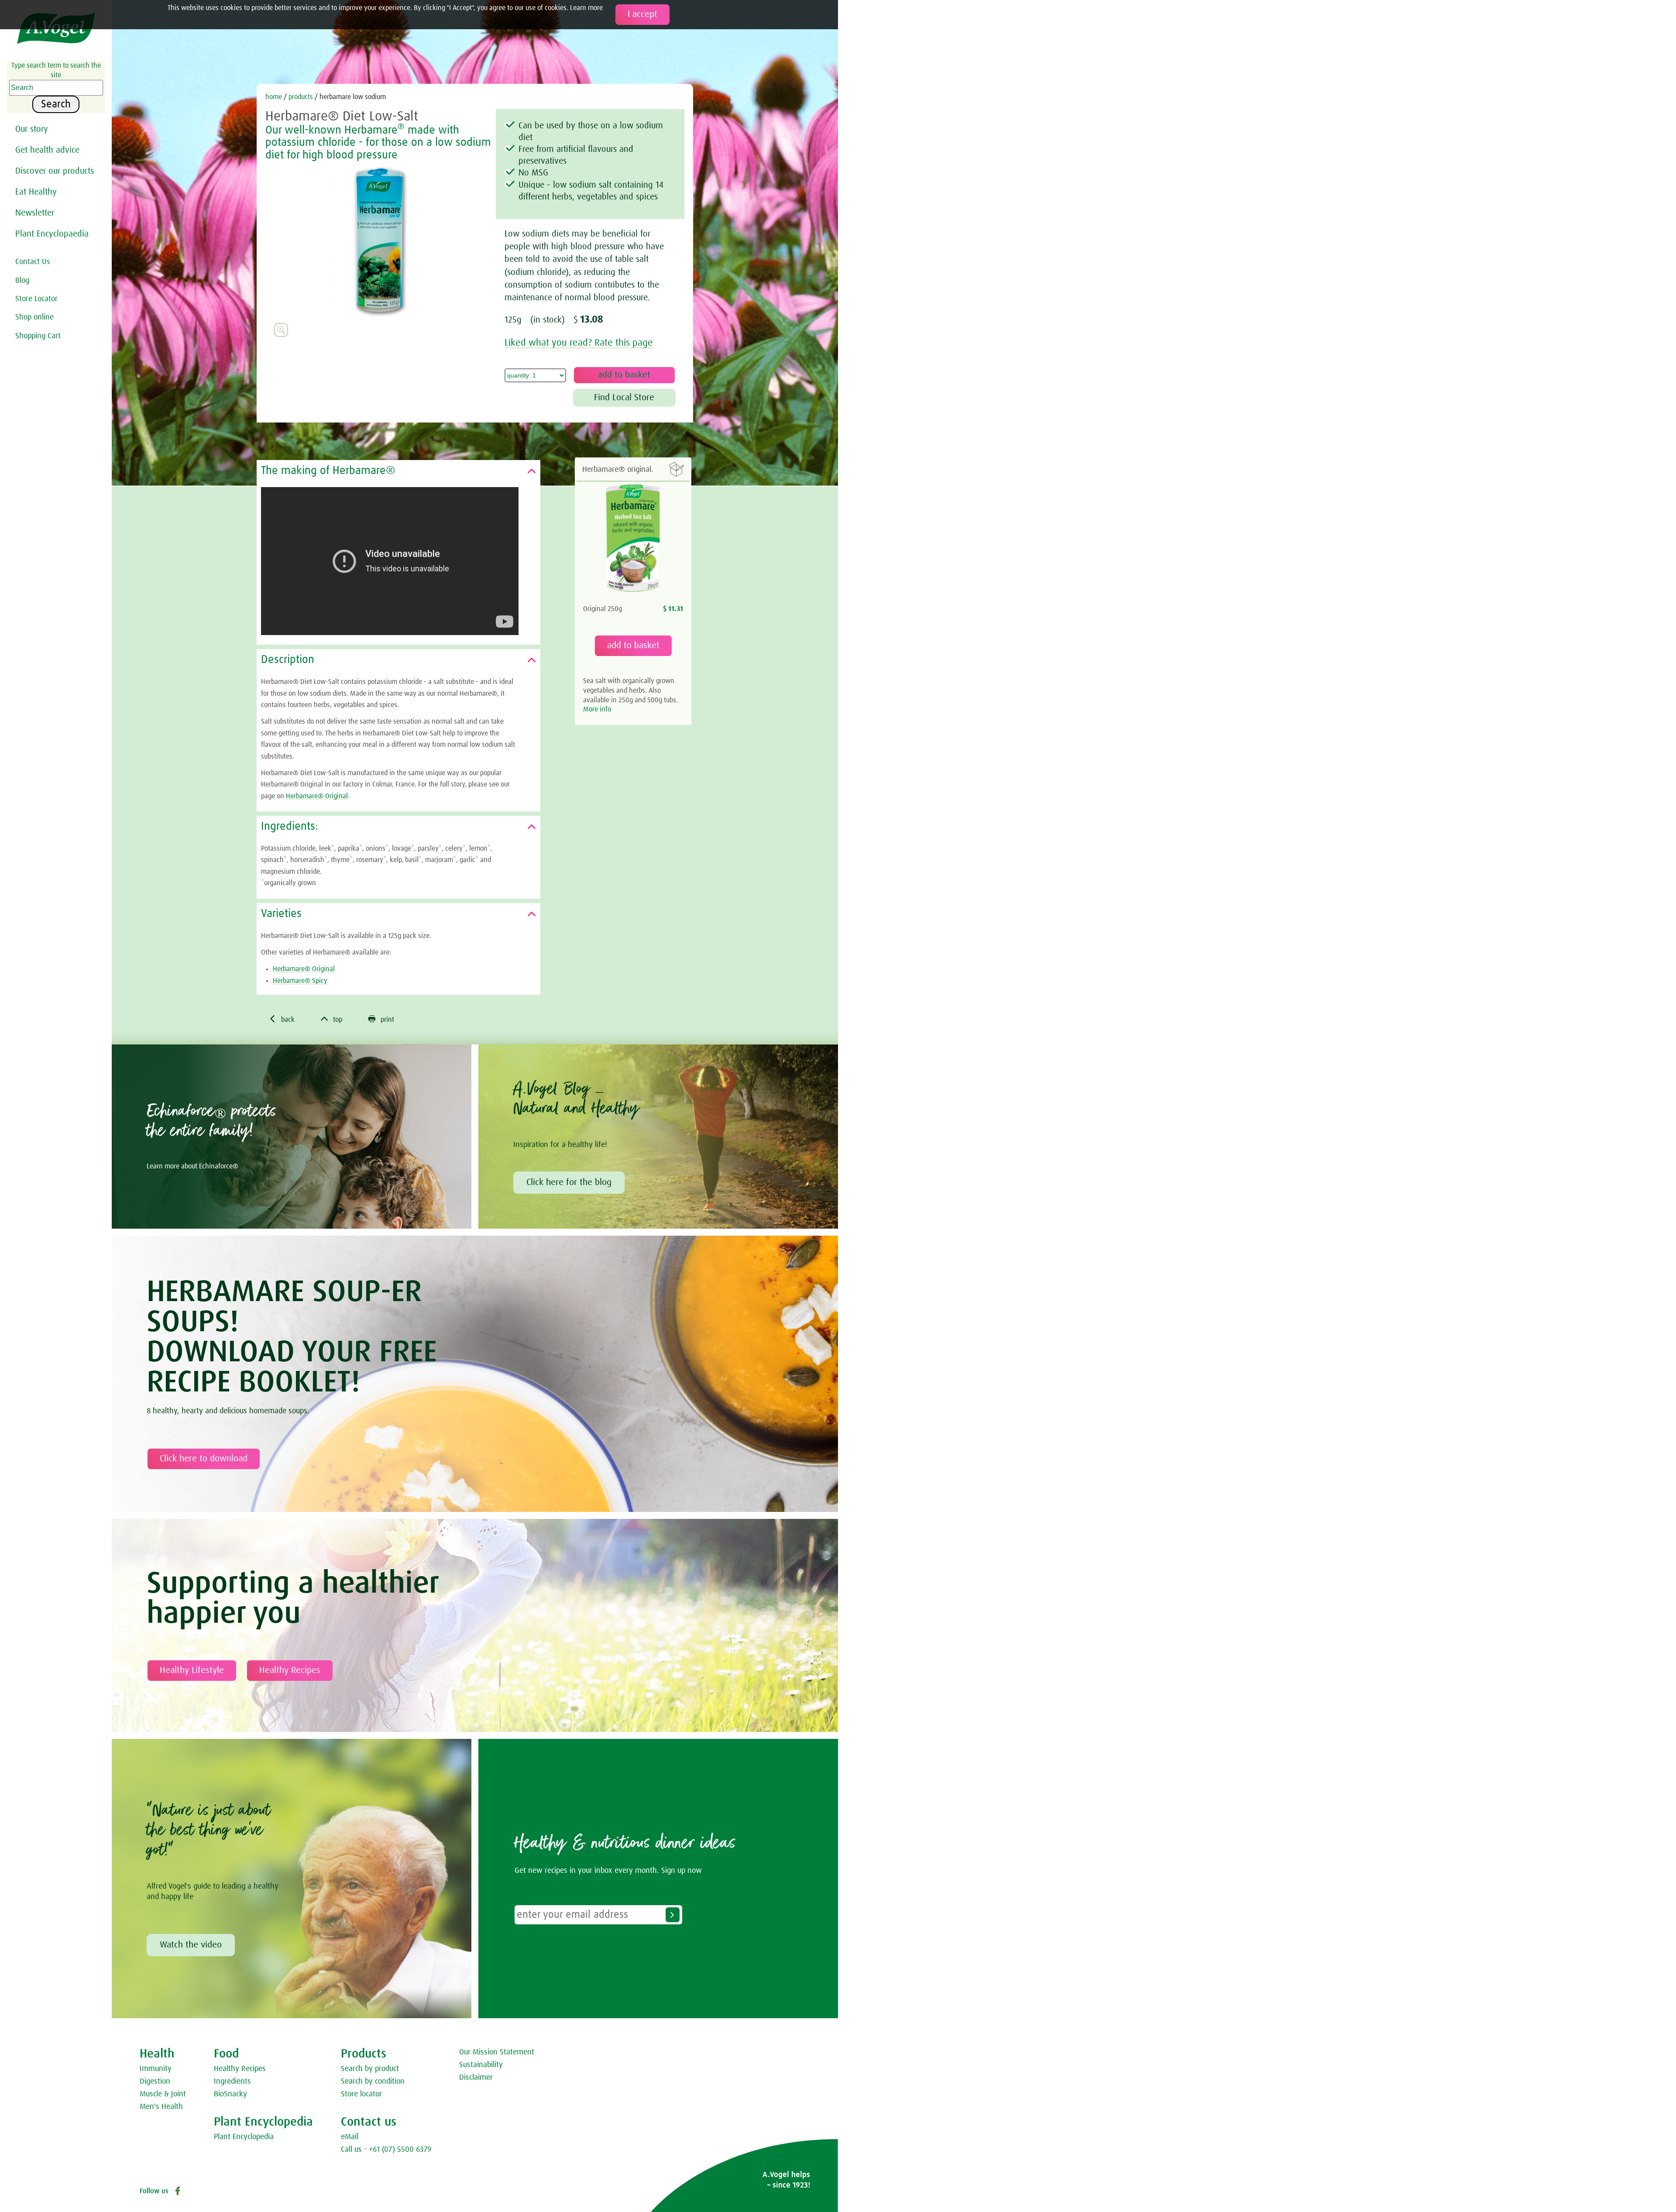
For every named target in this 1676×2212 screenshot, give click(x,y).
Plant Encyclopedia (244, 2137)
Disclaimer (476, 2078)
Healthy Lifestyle (192, 1670)
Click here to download (204, 1459)
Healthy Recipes (290, 1670)
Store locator (361, 2094)
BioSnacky (230, 2094)
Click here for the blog (569, 1182)
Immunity (156, 2069)
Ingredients (232, 2081)
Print (381, 1019)
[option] (381, 249)
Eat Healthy (36, 192)
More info (597, 709)
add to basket (633, 646)
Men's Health (161, 2107)
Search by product (370, 2069)
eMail (350, 2137)
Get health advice (47, 150)
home (274, 97)
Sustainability (481, 2065)
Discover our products (55, 171)
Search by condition (373, 2081)
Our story (32, 129)
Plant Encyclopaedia (52, 234)
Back (282, 1019)
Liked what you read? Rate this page (579, 343)
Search (56, 104)
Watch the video (191, 1945)
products (302, 97)
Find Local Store (624, 398)
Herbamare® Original (317, 796)
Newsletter (35, 213)
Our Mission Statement (497, 2052)
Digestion (155, 2081)
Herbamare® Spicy (300, 981)
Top (331, 1019)
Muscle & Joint (163, 2094)
